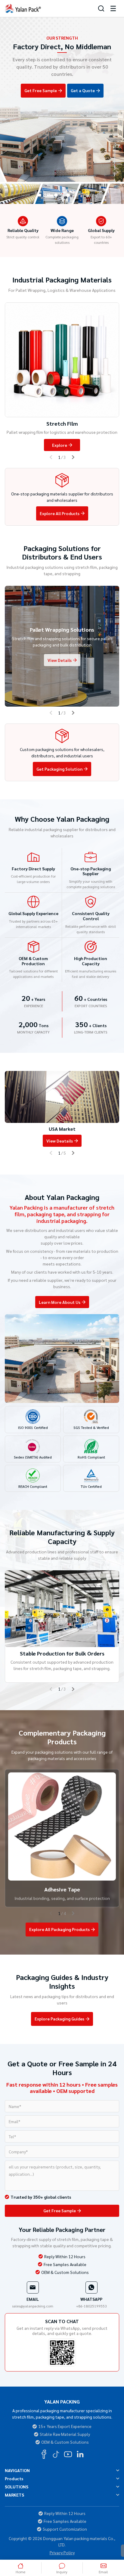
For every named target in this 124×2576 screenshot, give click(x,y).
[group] (62, 1109)
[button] (56, 195)
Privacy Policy (62, 2553)
